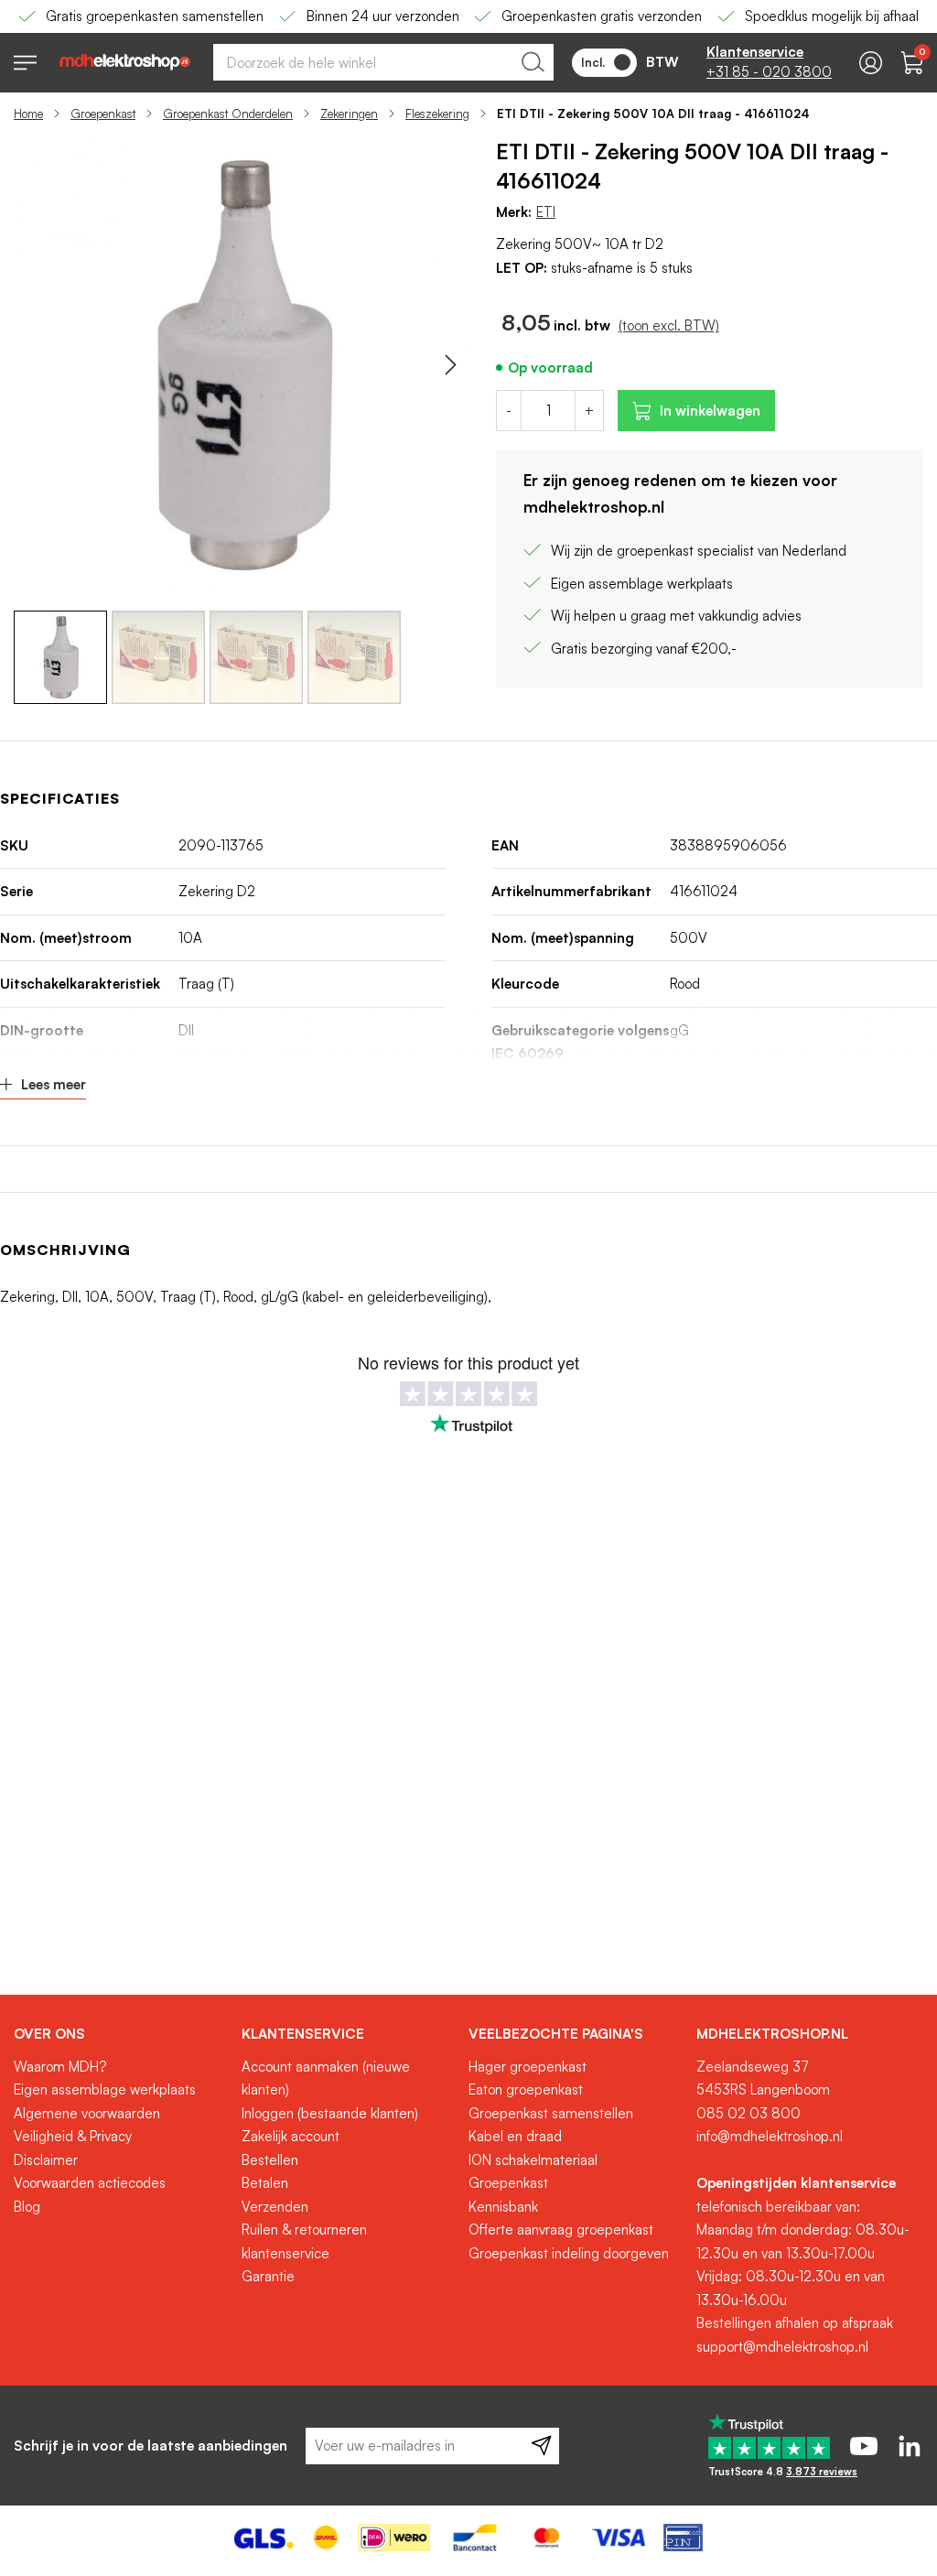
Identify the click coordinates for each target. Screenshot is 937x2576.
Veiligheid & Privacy (73, 2136)
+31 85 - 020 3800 (769, 72)
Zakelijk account (291, 2136)
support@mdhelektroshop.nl (782, 2347)
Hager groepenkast (528, 2067)
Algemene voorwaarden (87, 2113)
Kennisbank (503, 2207)
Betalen (265, 2183)
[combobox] (383, 62)
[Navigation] (25, 63)
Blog (27, 2207)
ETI (546, 212)
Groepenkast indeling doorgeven (569, 2253)
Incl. (593, 62)
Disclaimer (46, 2160)
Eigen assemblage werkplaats (105, 2089)
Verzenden (275, 2207)
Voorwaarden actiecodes (90, 2183)
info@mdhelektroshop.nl (770, 2136)
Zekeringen (349, 114)
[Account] (871, 63)
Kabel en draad (515, 2136)
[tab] (121, 2034)
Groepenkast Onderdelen (228, 114)
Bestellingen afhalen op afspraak (795, 2323)
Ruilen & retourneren (304, 2230)
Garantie (268, 2276)
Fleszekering (437, 114)
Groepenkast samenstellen (551, 2113)
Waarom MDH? (60, 2067)
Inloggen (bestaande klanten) (330, 2113)
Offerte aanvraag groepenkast (561, 2230)
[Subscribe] (541, 2446)
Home (28, 114)
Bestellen (270, 2160)
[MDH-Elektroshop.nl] (125, 62)
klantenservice (285, 2253)
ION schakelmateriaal (533, 2160)
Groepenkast (103, 114)
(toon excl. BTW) (669, 325)
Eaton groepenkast (526, 2089)
